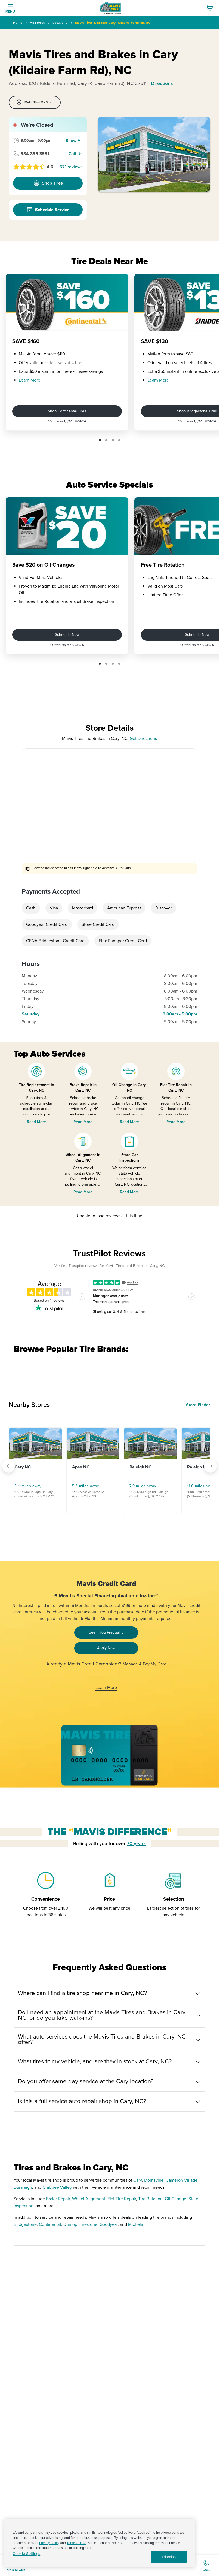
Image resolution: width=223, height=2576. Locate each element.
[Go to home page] (110, 8)
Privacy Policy (49, 2543)
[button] (100, 440)
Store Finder (198, 1405)
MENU (10, 12)
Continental (50, 2224)
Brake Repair (58, 2199)
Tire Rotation (150, 2199)
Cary (137, 2180)
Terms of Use (76, 2543)
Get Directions (143, 739)
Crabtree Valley (57, 2187)
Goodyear (109, 2224)
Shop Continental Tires (67, 411)
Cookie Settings (26, 2554)
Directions (162, 83)
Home (18, 23)
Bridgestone (25, 2224)
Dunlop (70, 2224)
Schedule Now (67, 635)
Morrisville (154, 2180)
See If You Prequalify (106, 1632)
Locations (60, 23)
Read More (36, 1122)
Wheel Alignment (89, 2199)
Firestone (88, 2224)
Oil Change (176, 2199)
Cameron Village (182, 2180)
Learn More (30, 380)
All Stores (37, 23)
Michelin (136, 2224)
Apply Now (106, 1648)
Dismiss (169, 2557)
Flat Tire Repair (122, 2199)
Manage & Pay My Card (145, 1664)
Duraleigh (23, 2187)
